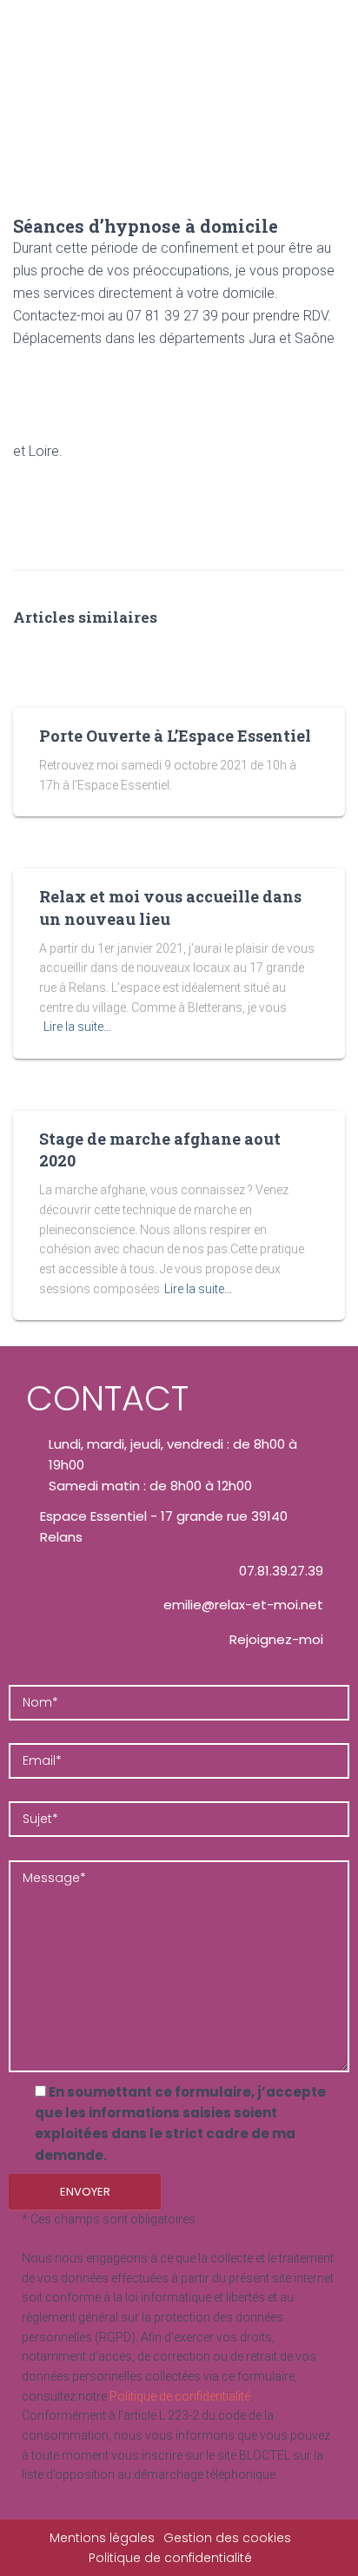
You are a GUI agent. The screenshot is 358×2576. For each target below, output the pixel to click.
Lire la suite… (77, 1027)
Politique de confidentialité (180, 2396)
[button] (326, 198)
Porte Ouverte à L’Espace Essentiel (175, 736)
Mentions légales (102, 2538)
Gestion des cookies (227, 2538)
